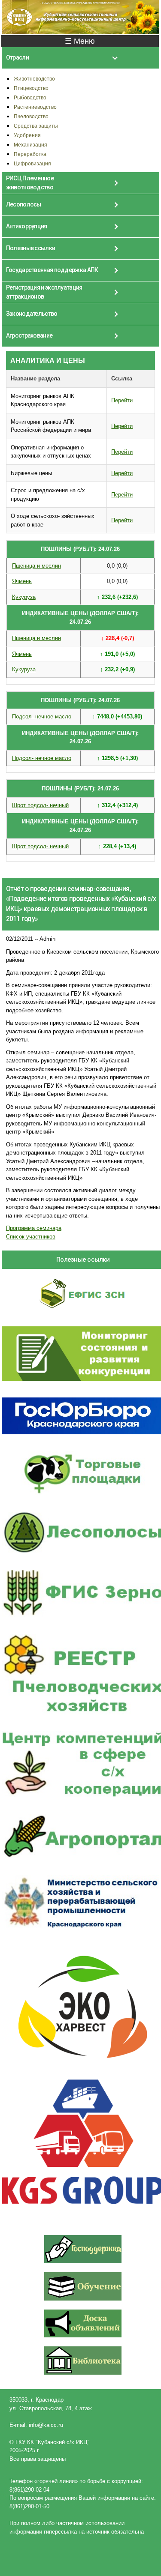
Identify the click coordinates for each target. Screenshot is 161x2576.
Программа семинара (34, 1228)
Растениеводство (35, 107)
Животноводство (34, 79)
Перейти (122, 400)
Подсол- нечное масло (42, 717)
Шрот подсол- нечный (40, 805)
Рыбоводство (30, 97)
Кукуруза (24, 597)
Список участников (31, 1237)
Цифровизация (32, 163)
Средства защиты (36, 126)
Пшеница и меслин (36, 566)
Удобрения (27, 135)
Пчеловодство (31, 116)
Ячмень (22, 581)
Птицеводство (31, 88)
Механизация (30, 145)
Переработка (30, 154)
